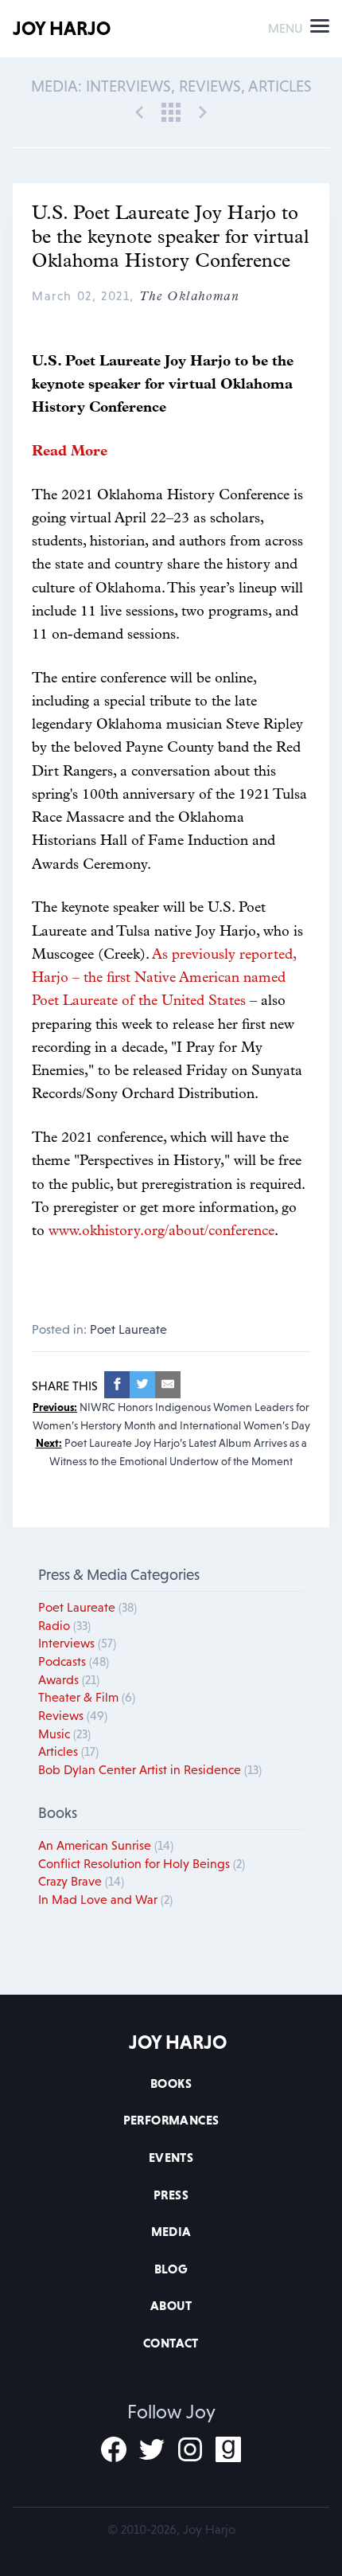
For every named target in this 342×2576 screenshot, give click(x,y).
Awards (69, 1679)
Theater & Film (87, 1697)
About (171, 2305)
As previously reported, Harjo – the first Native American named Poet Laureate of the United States (164, 979)
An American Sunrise (106, 1845)
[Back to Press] (171, 111)
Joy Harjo (62, 28)
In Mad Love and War (105, 1899)
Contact (171, 2343)
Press (171, 2195)
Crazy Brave (81, 1881)
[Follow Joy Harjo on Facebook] (114, 2449)
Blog (171, 2269)
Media (171, 2231)
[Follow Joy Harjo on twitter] (152, 2449)
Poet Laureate (128, 1329)
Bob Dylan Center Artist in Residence (150, 1769)
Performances (171, 2120)
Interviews (77, 1643)
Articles (68, 1751)
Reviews (73, 1715)
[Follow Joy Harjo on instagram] (190, 2449)
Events (171, 2157)
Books (171, 2083)
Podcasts (74, 1661)
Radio (64, 1625)
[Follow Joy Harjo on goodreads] (228, 2449)
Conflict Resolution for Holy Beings (142, 1863)
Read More (70, 452)
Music (64, 1734)
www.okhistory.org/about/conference (161, 1232)
